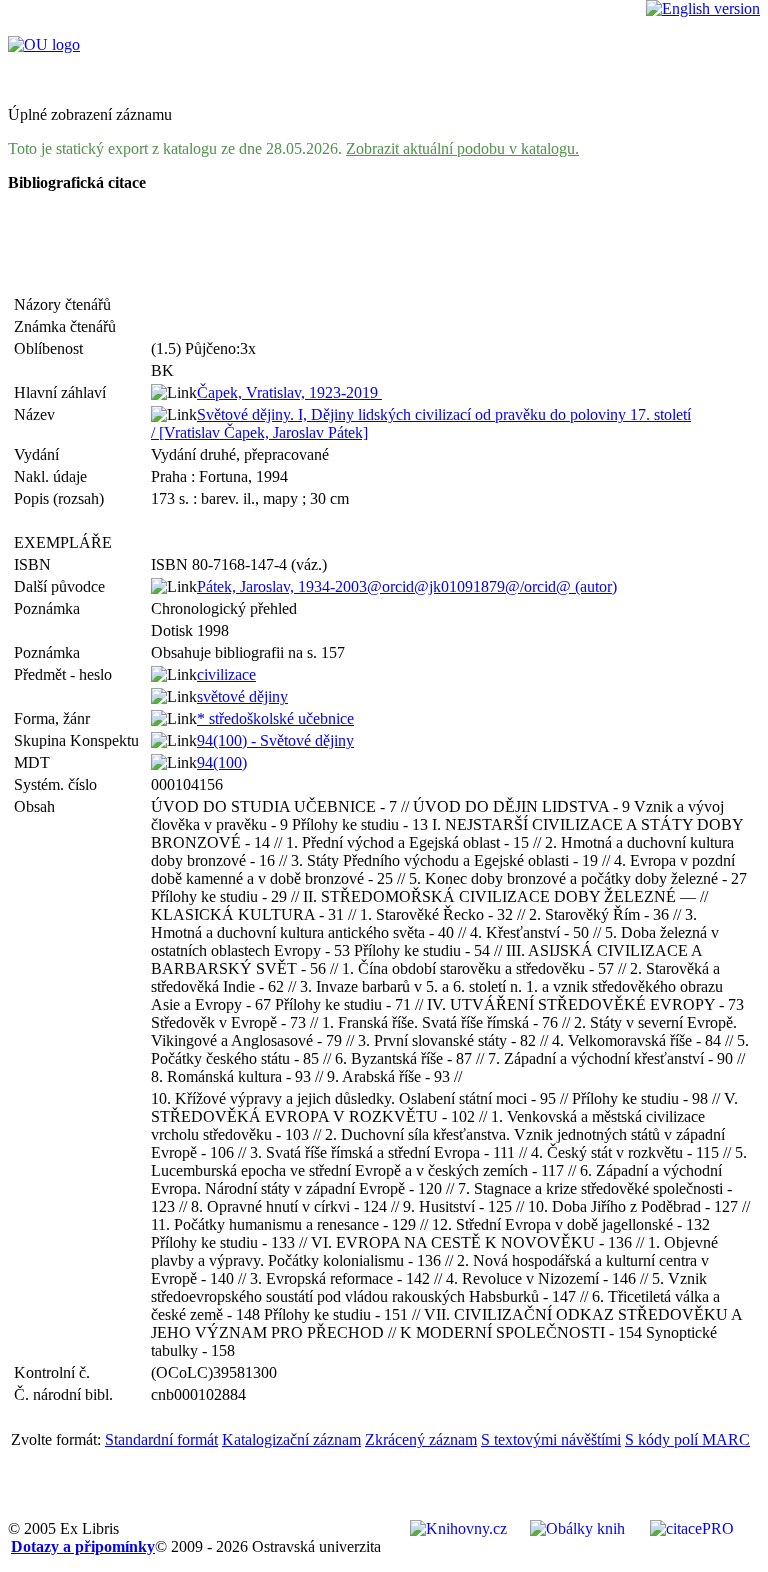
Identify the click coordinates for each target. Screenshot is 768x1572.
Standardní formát (161, 1439)
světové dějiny (242, 696)
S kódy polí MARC (687, 1439)
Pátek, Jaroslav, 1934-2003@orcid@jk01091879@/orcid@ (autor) (407, 586)
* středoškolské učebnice (275, 718)
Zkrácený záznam (421, 1439)
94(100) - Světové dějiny (275, 740)
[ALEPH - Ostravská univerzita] (44, 44)
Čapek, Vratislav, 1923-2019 (289, 392)
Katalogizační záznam (291, 1439)
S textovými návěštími (551, 1439)
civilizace (226, 674)
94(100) (222, 762)
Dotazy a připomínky (83, 1546)
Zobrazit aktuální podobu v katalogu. (462, 148)
